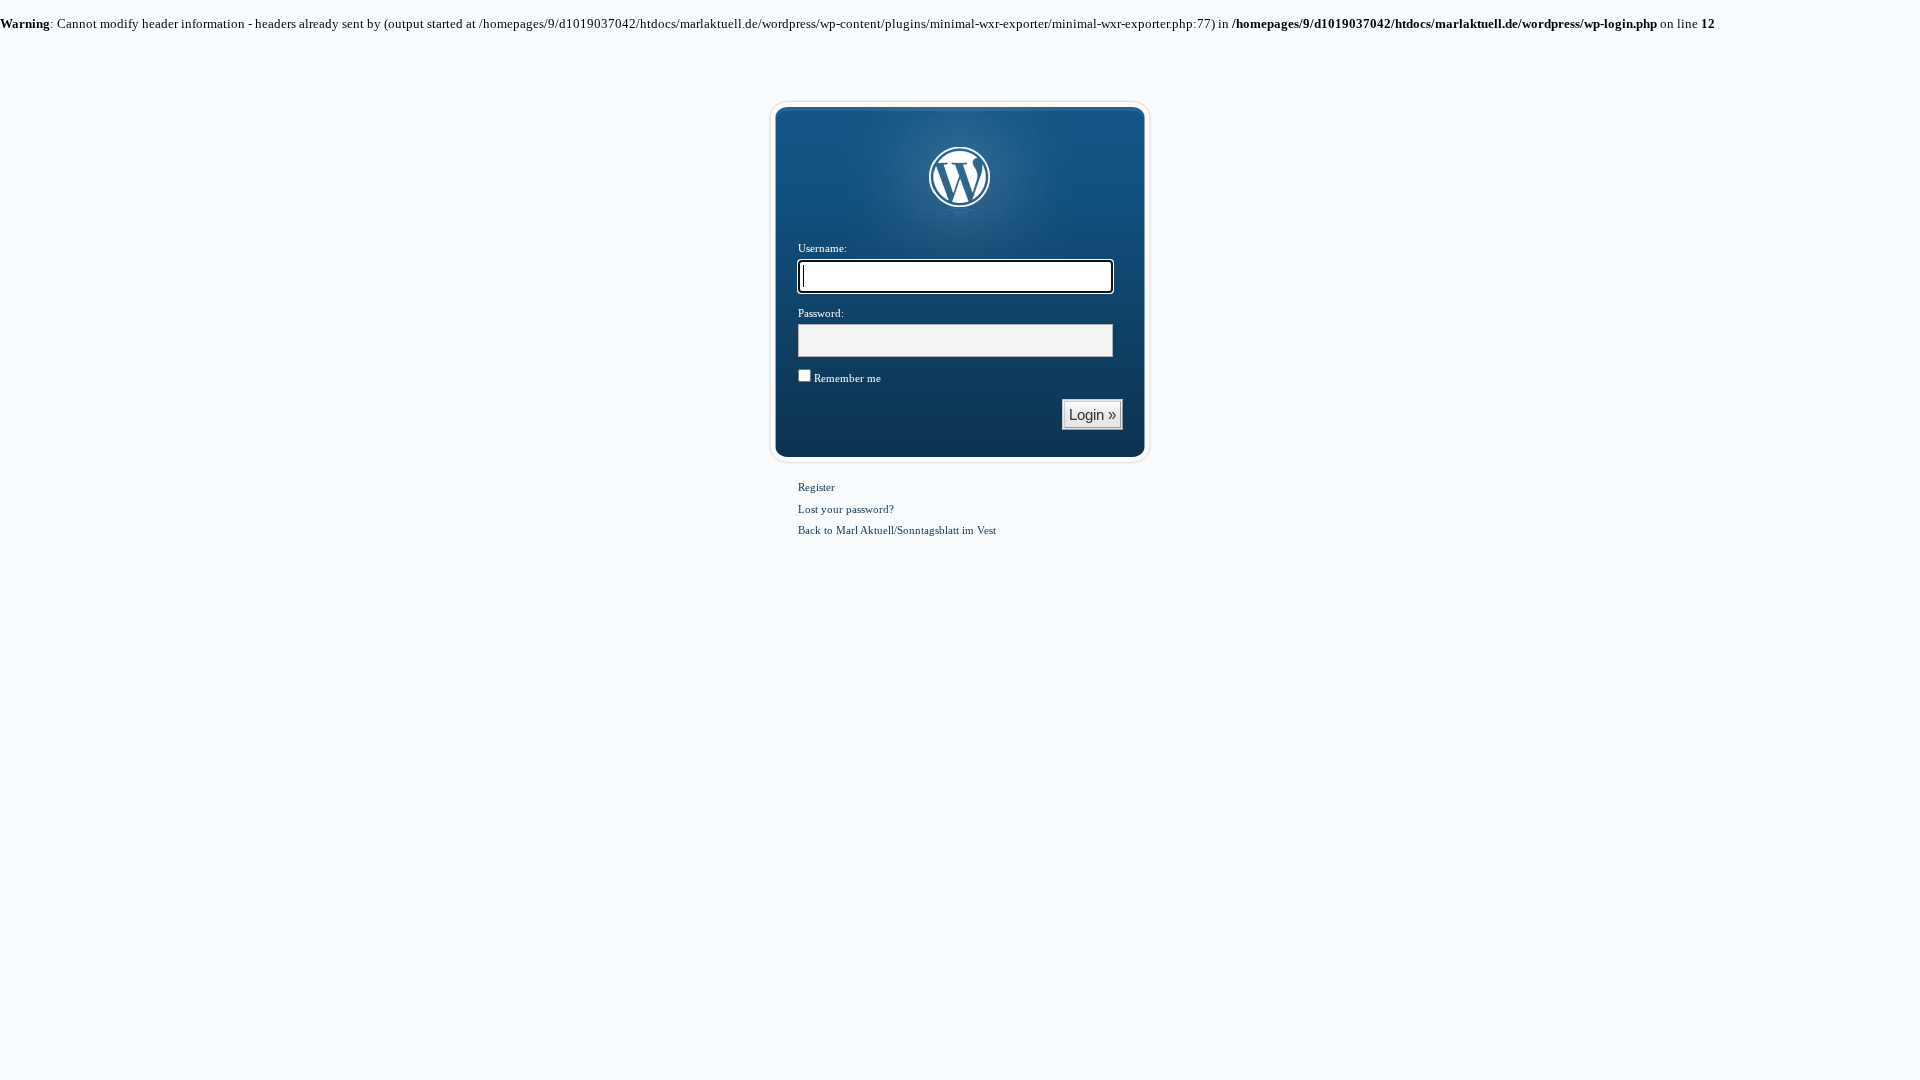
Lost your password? (846, 509)
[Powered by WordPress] (960, 178)
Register (816, 487)
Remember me (846, 378)
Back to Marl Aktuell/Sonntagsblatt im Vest (897, 530)
